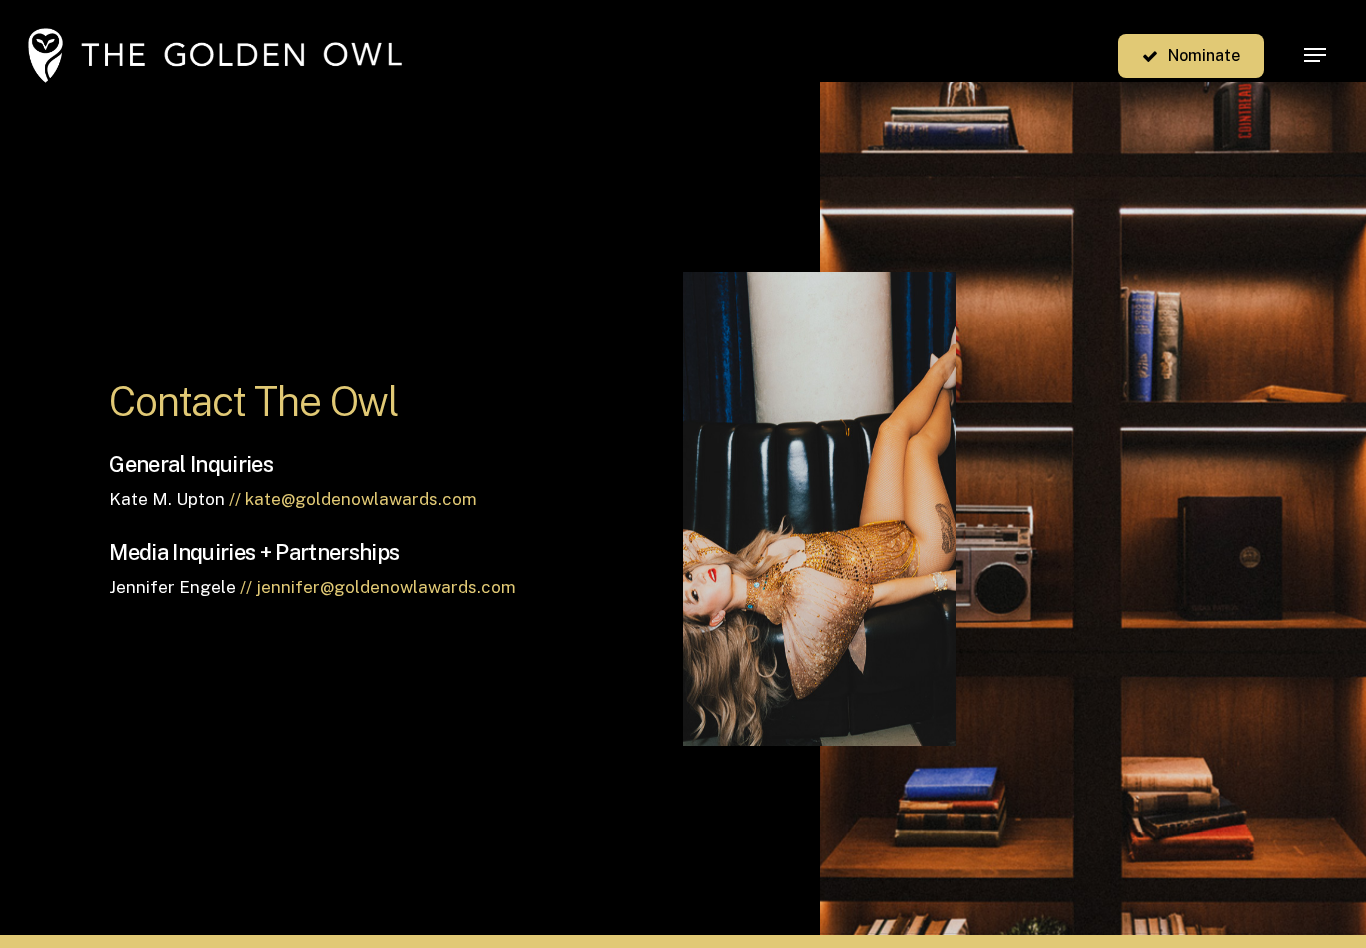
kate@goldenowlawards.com (361, 499)
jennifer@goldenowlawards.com (386, 587)
